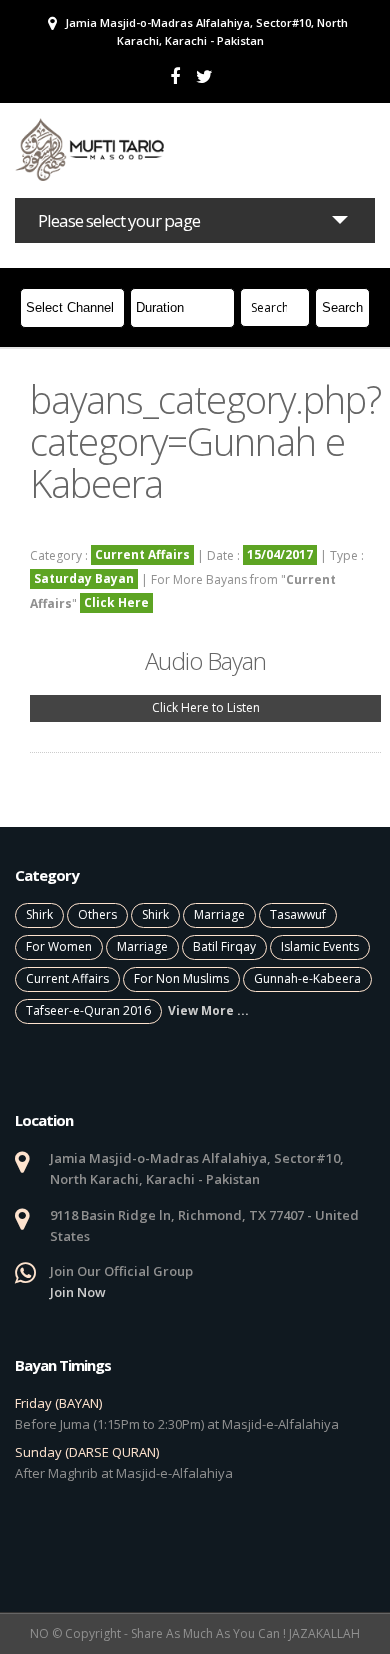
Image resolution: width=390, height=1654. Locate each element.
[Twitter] (204, 76)
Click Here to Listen (206, 707)
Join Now (78, 1292)
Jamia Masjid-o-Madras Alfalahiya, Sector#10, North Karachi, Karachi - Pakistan (205, 31)
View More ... (208, 1010)
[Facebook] (175, 76)
